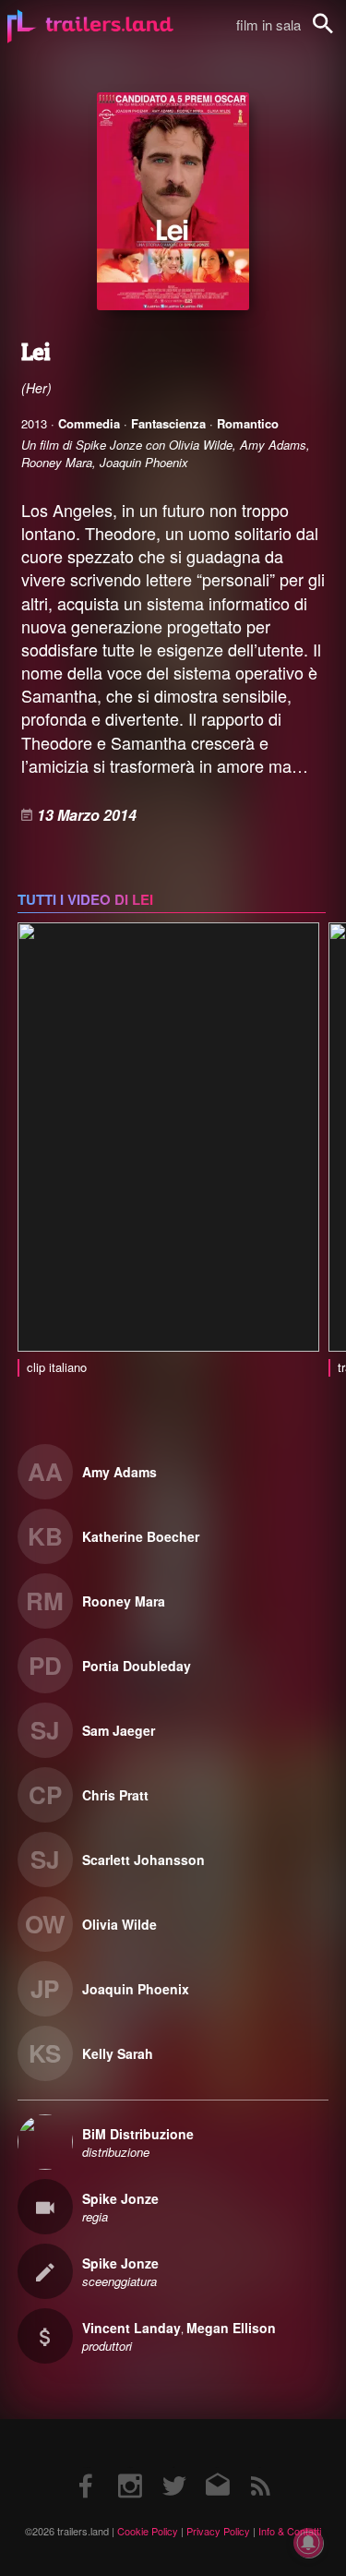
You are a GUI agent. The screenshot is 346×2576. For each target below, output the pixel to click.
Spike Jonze (120, 2198)
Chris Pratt (115, 1795)
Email (216, 2468)
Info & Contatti (290, 2531)
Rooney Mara (124, 1601)
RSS (260, 2468)
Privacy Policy (218, 2531)
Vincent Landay (131, 2328)
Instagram (130, 2468)
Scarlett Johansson (143, 1860)
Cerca (335, 34)
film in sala (268, 24)
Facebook (87, 2468)
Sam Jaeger (119, 1730)
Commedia (89, 423)
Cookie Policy (148, 2531)
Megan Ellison (231, 2328)
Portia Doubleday (137, 1666)
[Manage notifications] (308, 2543)
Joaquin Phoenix (136, 1989)
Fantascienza (168, 423)
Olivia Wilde (119, 1924)
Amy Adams (119, 1472)
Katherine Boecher (141, 1536)
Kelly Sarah (118, 2053)
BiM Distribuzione (138, 2134)
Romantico (248, 423)
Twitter (173, 2468)
